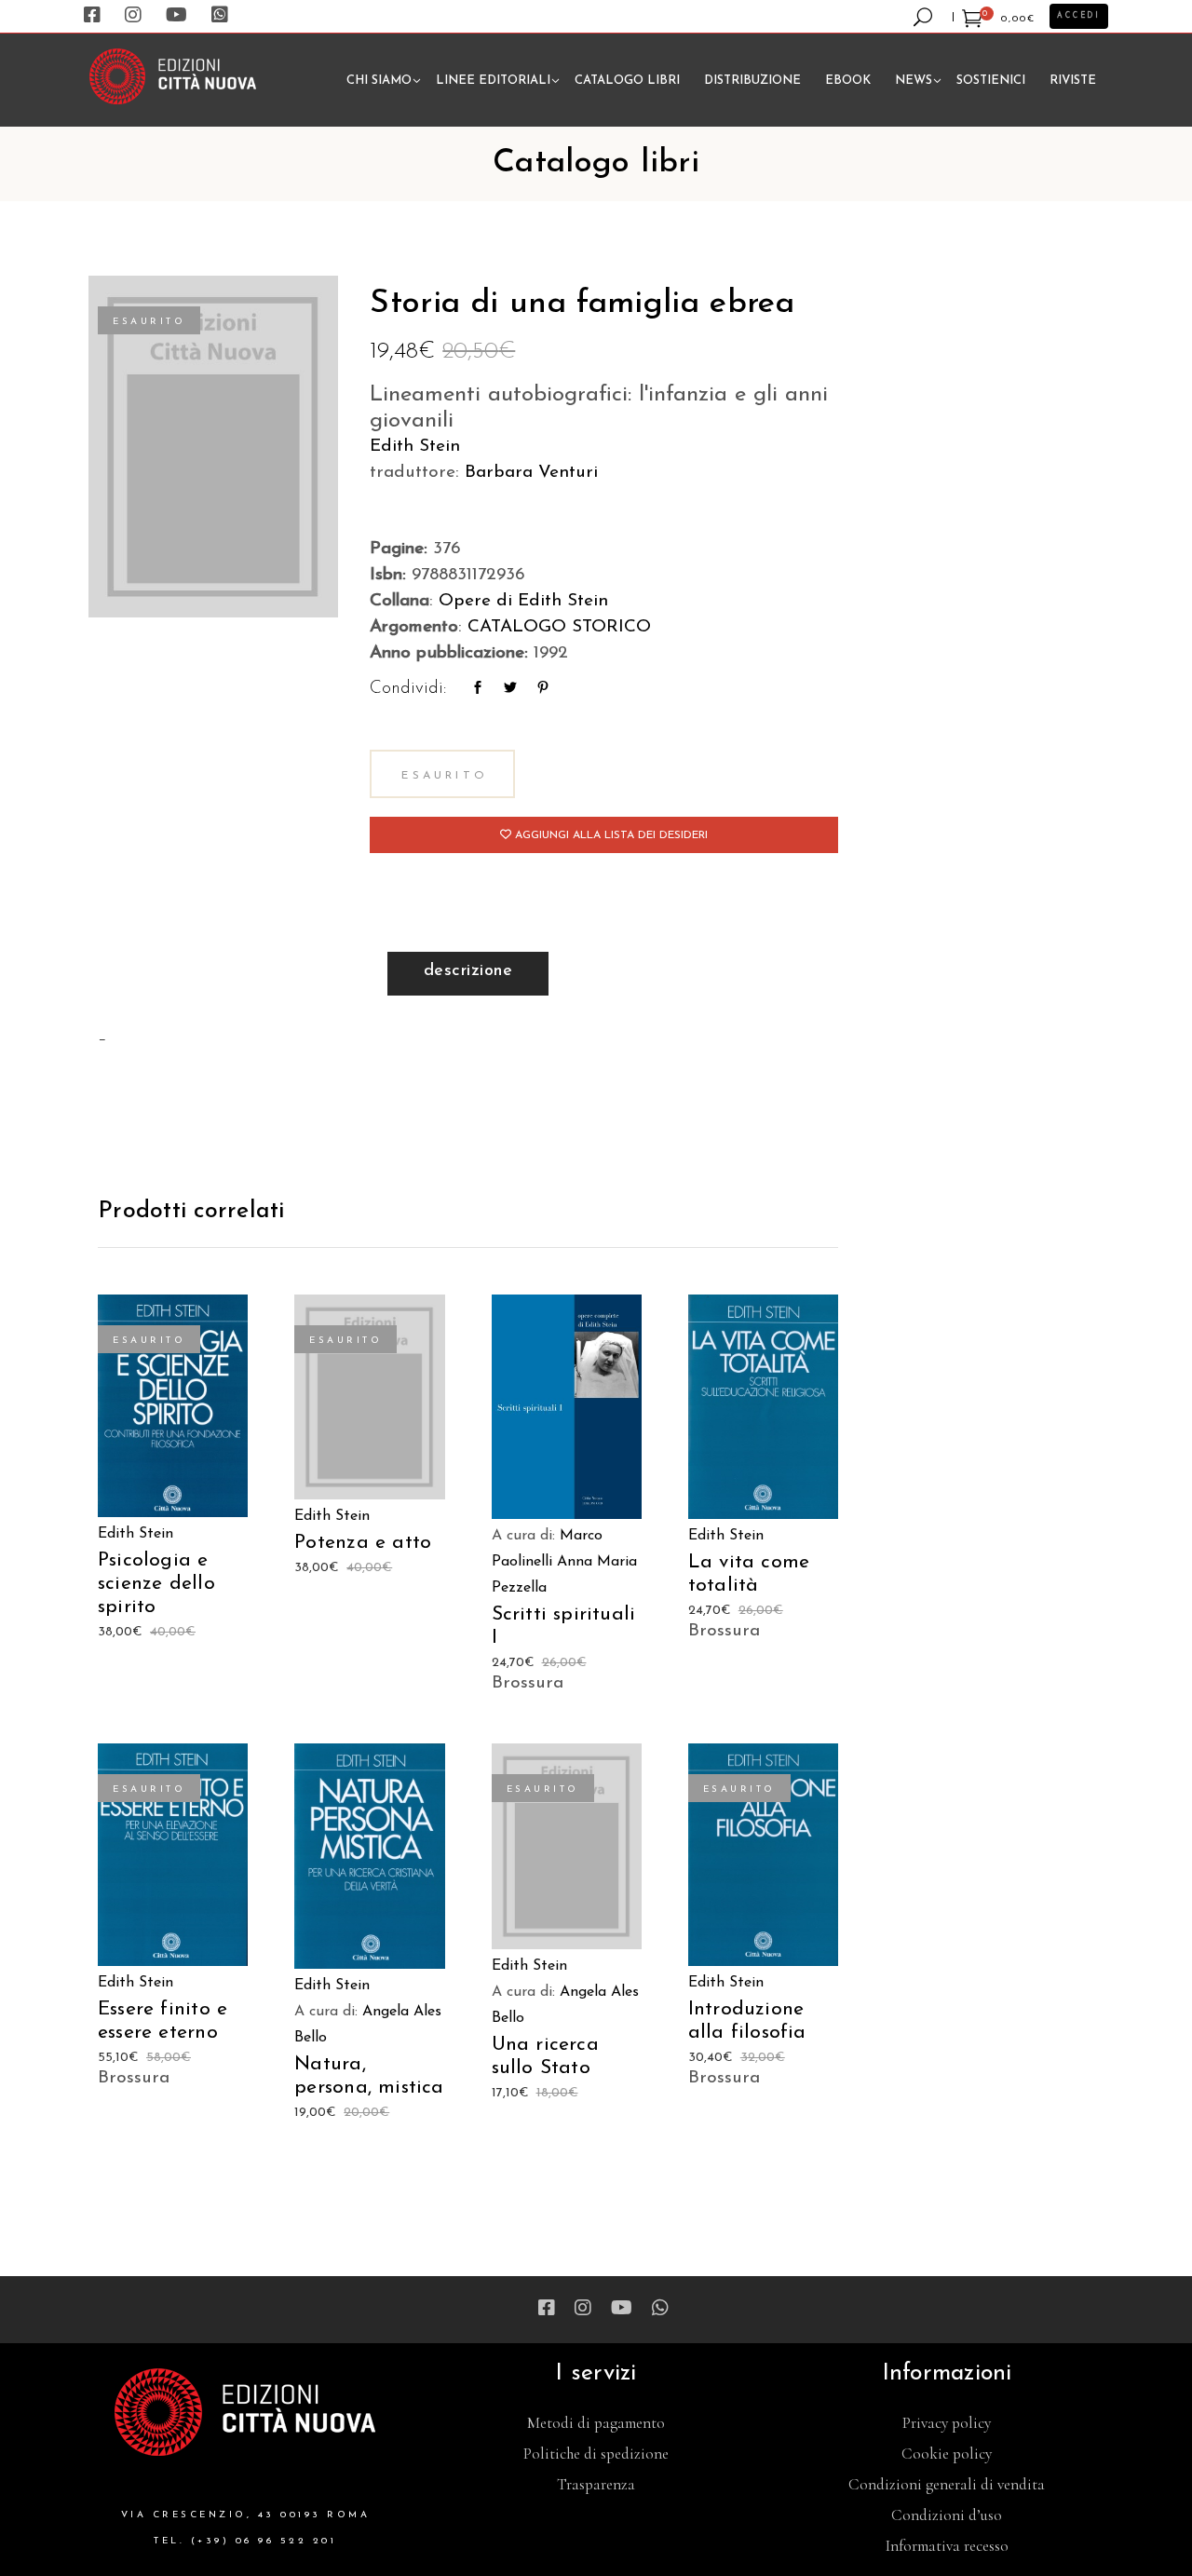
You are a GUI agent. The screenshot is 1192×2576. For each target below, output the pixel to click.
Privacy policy (947, 2423)
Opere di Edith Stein (523, 601)
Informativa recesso (947, 2546)
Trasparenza (596, 2484)
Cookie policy (947, 2454)
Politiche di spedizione (596, 2454)
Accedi (1079, 16)
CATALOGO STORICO (559, 627)
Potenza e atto (363, 1543)
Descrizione (468, 971)
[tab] (468, 974)
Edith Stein (415, 447)
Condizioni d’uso (947, 2515)
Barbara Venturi (531, 473)
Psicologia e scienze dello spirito (156, 1584)
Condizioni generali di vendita (947, 2484)
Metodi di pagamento (596, 2423)
